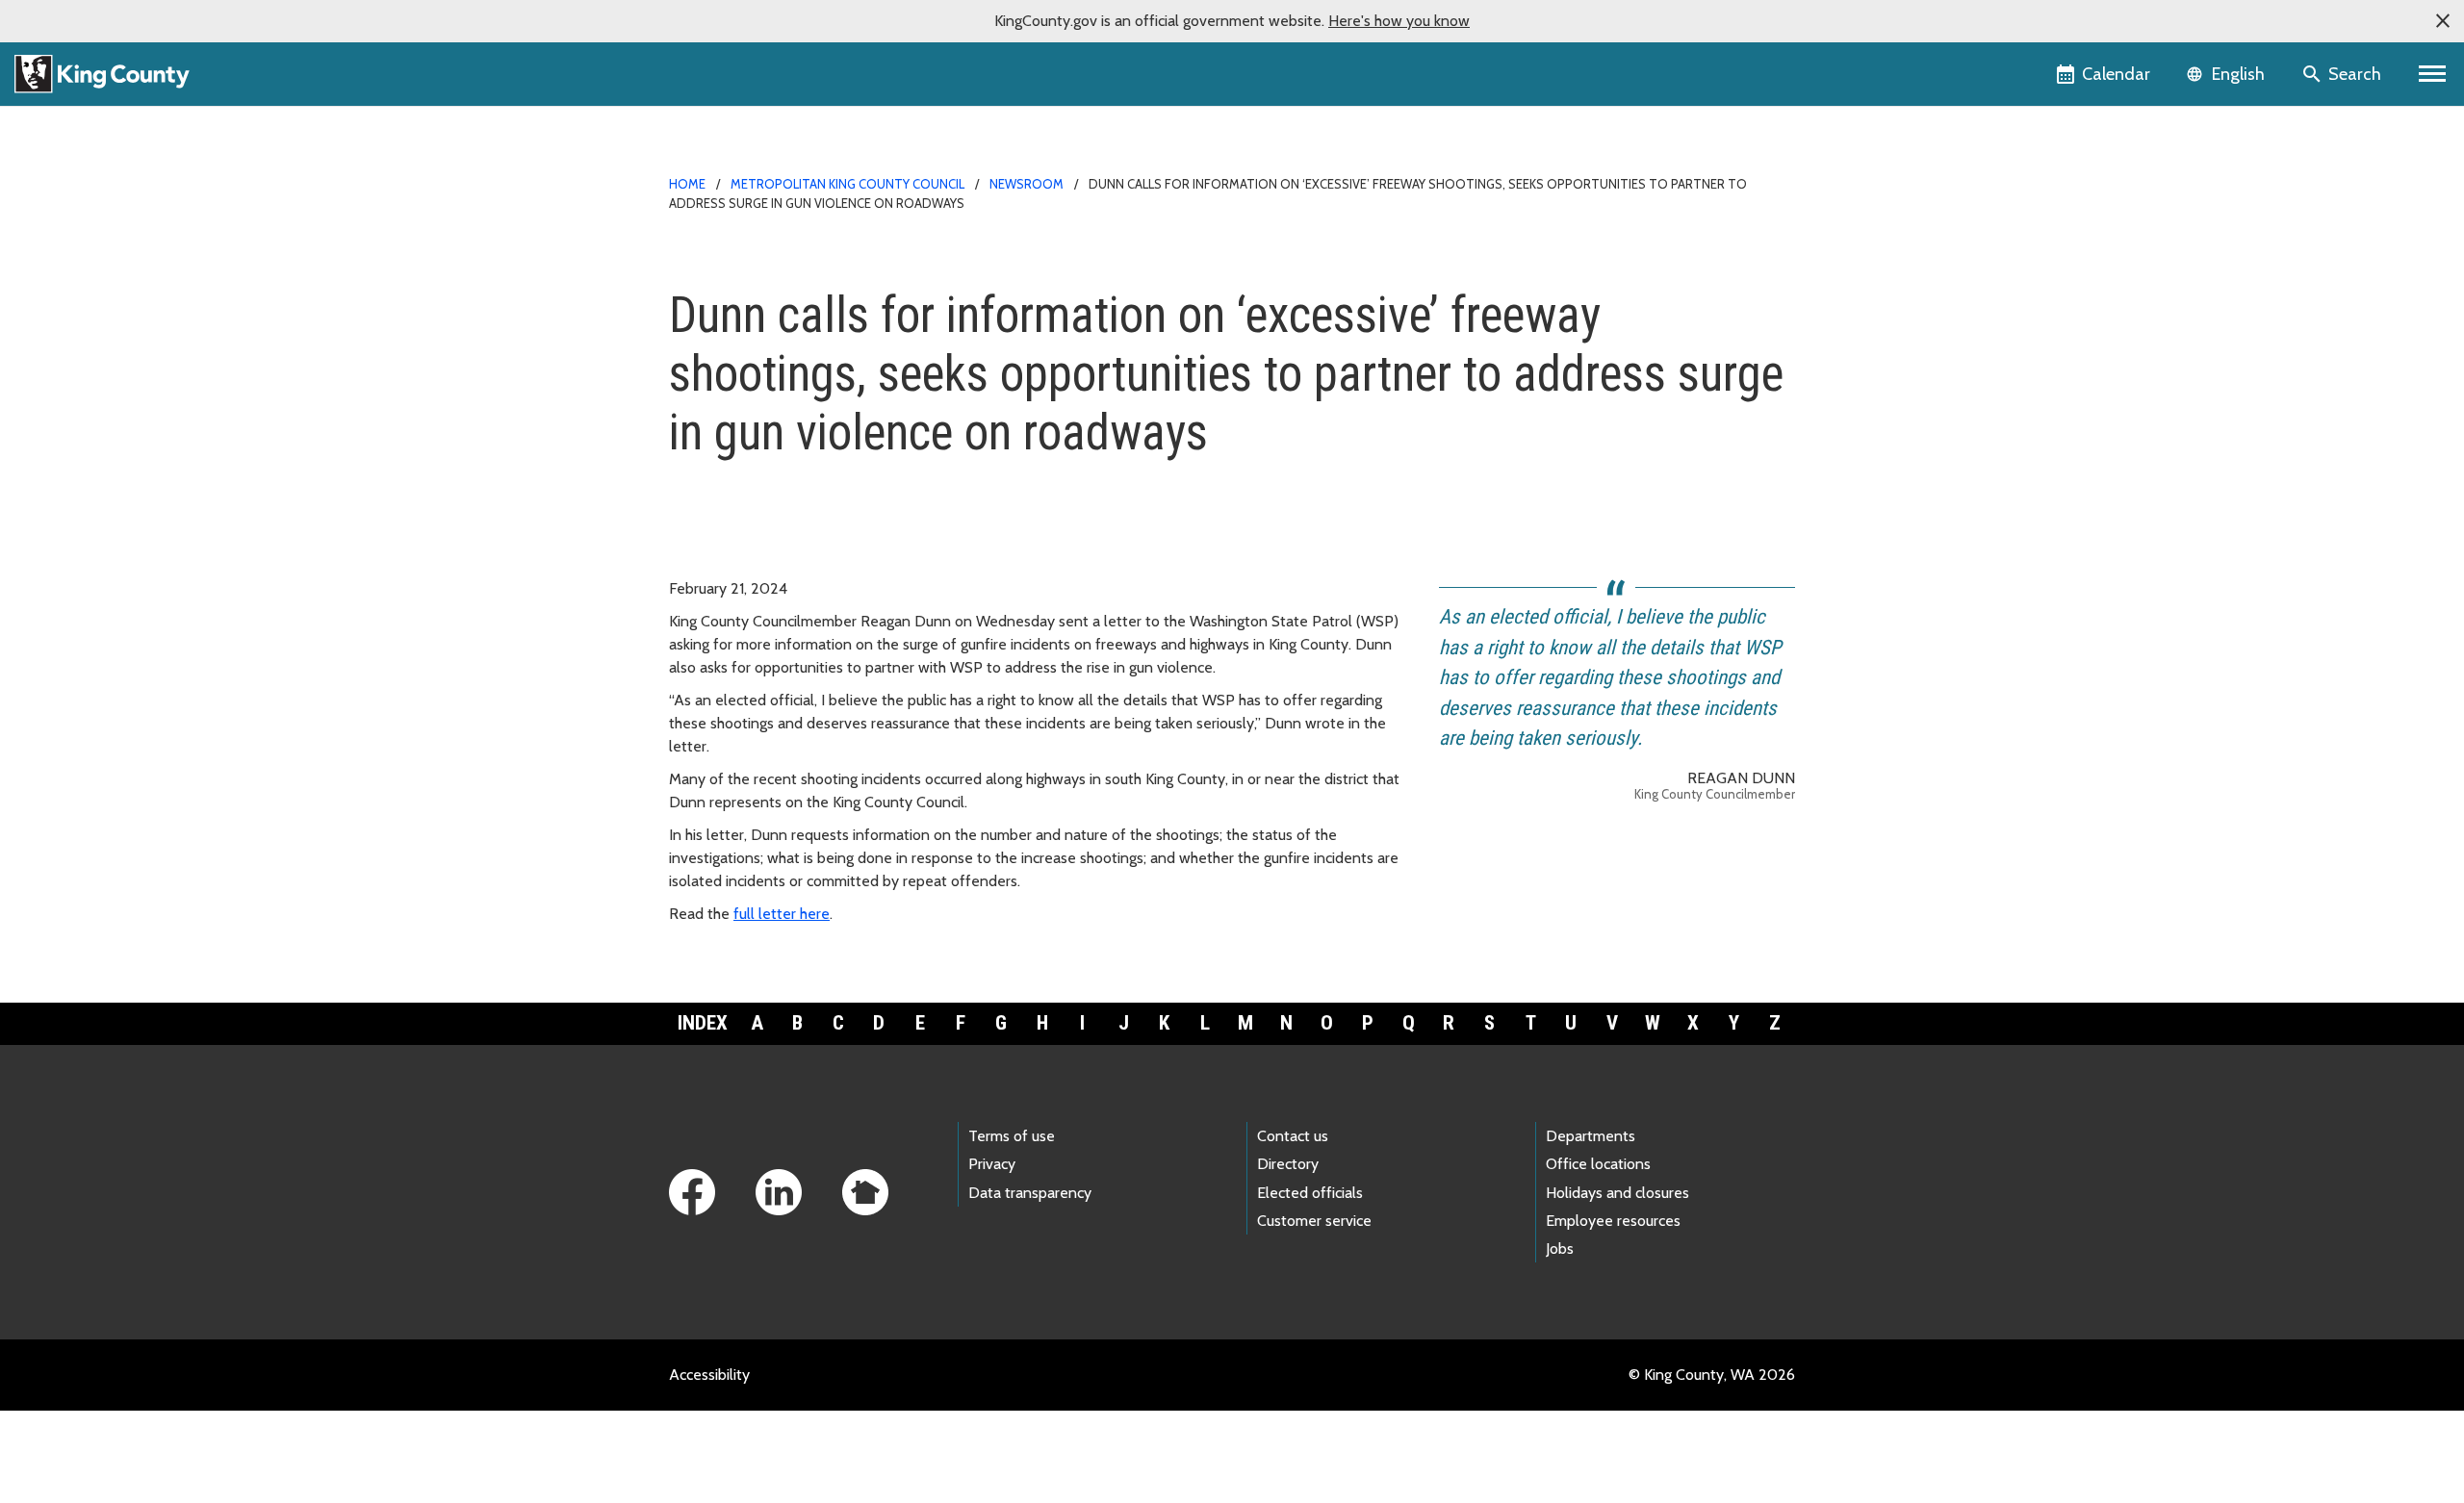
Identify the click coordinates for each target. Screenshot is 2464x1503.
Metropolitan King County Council (847, 184)
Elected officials (1310, 1193)
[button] (2443, 21)
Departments (1591, 1136)
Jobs (1560, 1248)
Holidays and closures (1617, 1193)
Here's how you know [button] (1399, 21)
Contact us (1293, 1136)
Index (703, 1023)
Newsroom (1027, 184)
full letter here (782, 914)
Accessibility (709, 1375)
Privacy (992, 1164)
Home (687, 184)
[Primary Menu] (2433, 74)
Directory (1288, 1164)
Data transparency (1030, 1193)
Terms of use (1012, 1136)
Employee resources (1613, 1221)
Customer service (1314, 1221)
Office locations (1598, 1164)
